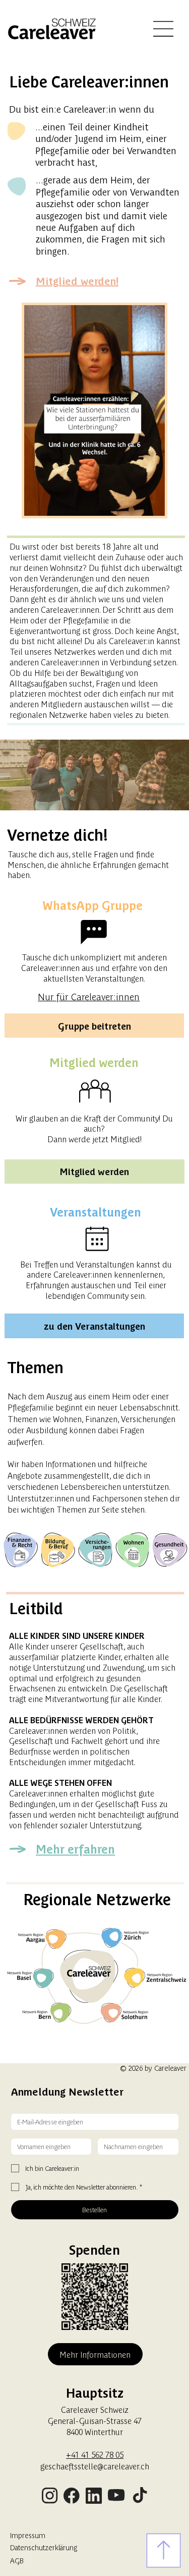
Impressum (28, 2535)
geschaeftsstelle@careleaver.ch (95, 2466)
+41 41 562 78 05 (95, 2454)
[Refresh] (164, 2550)
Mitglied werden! (77, 281)
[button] (147, 504)
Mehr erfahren (75, 1849)
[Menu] (164, 29)
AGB (17, 2560)
